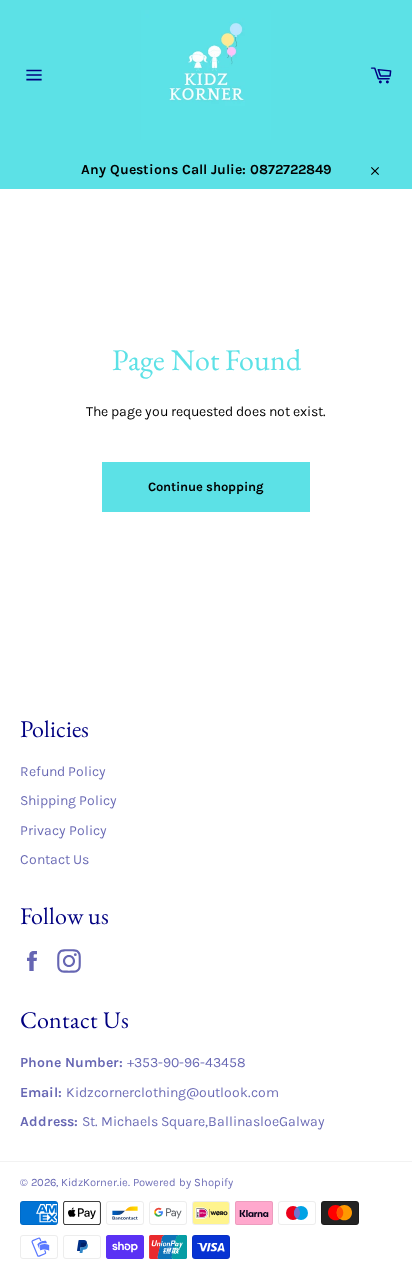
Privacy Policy (63, 830)
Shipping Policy (68, 800)
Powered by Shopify (183, 1182)
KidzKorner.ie (94, 1182)
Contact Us (54, 859)
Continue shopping (206, 486)
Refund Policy (63, 771)
